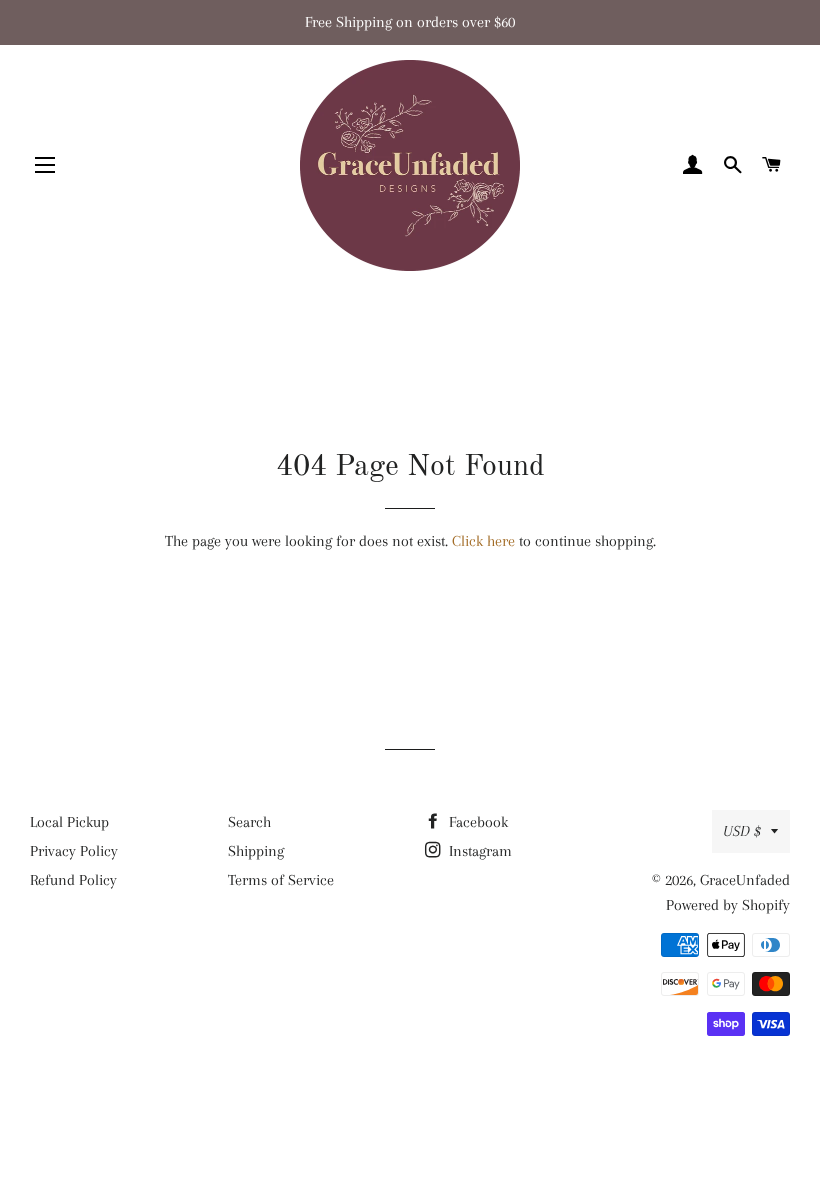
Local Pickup (69, 822)
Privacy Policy (74, 851)
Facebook (476, 822)
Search (249, 822)
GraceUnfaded (745, 880)
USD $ (742, 831)
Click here (483, 541)
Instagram (478, 851)
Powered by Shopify (728, 905)
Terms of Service (281, 880)
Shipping (256, 851)
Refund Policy (73, 880)
